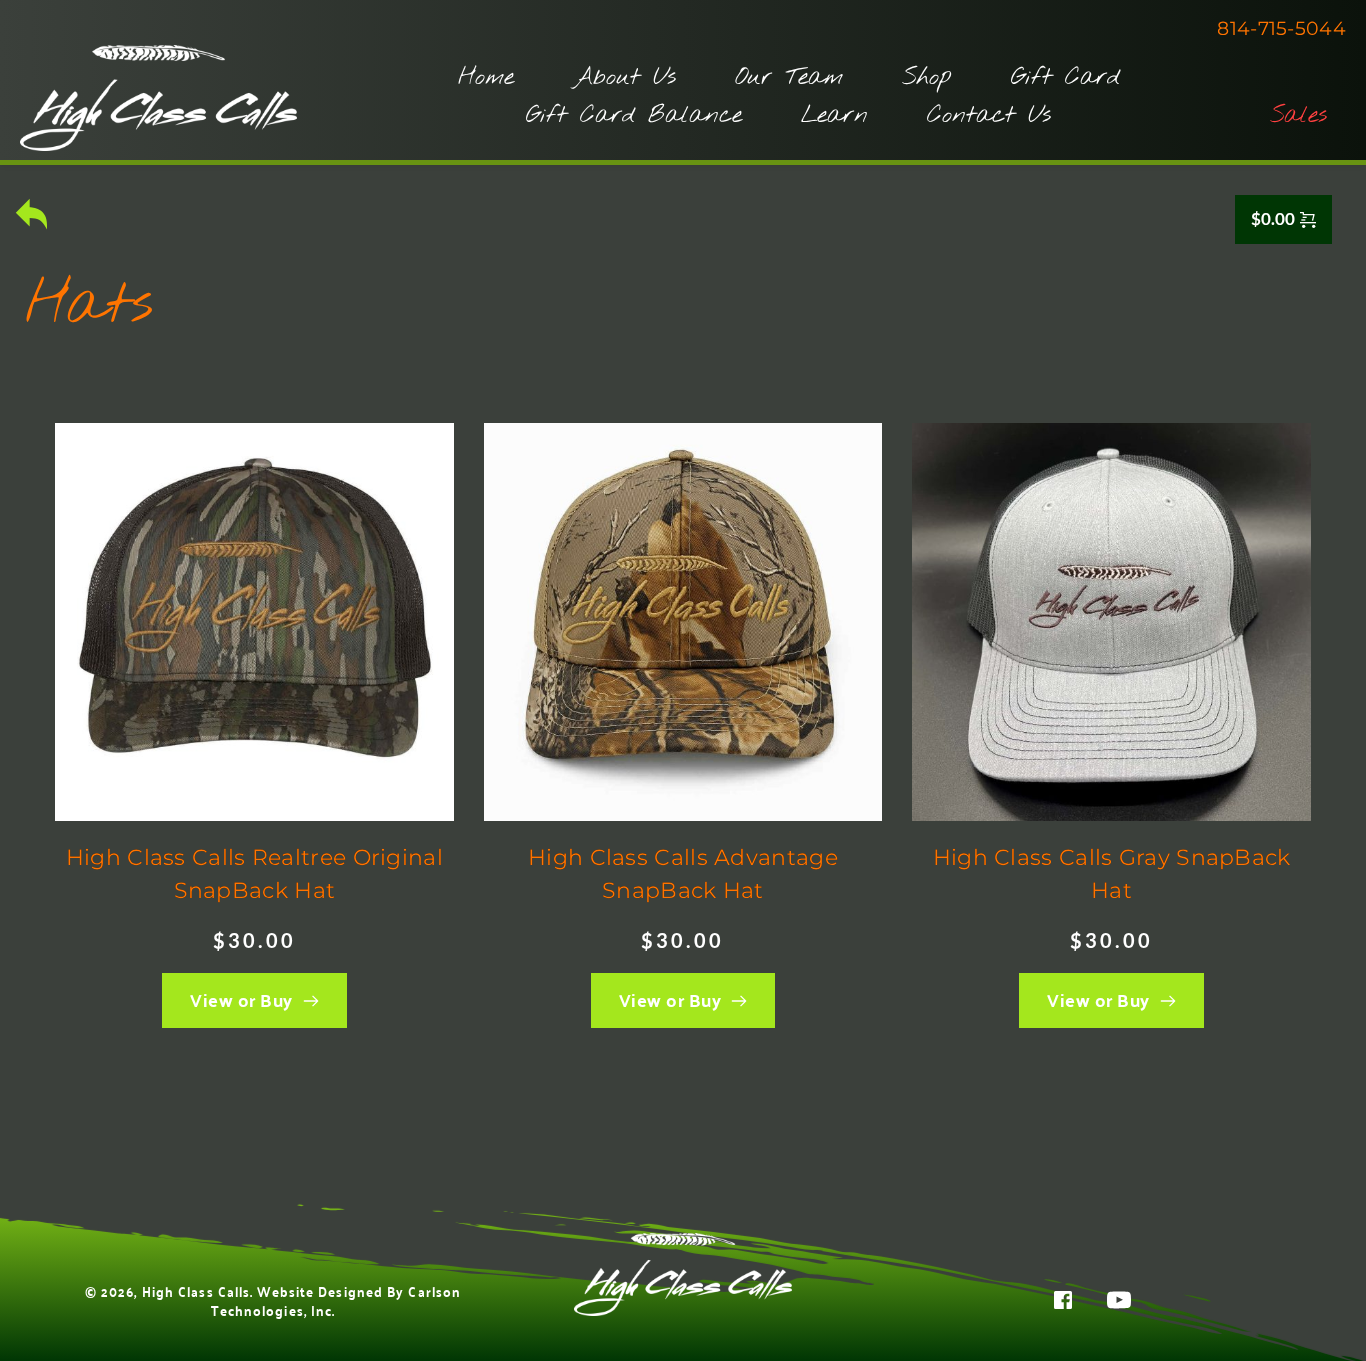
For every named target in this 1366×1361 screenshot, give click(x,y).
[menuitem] (486, 78)
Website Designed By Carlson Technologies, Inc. (338, 1301)
